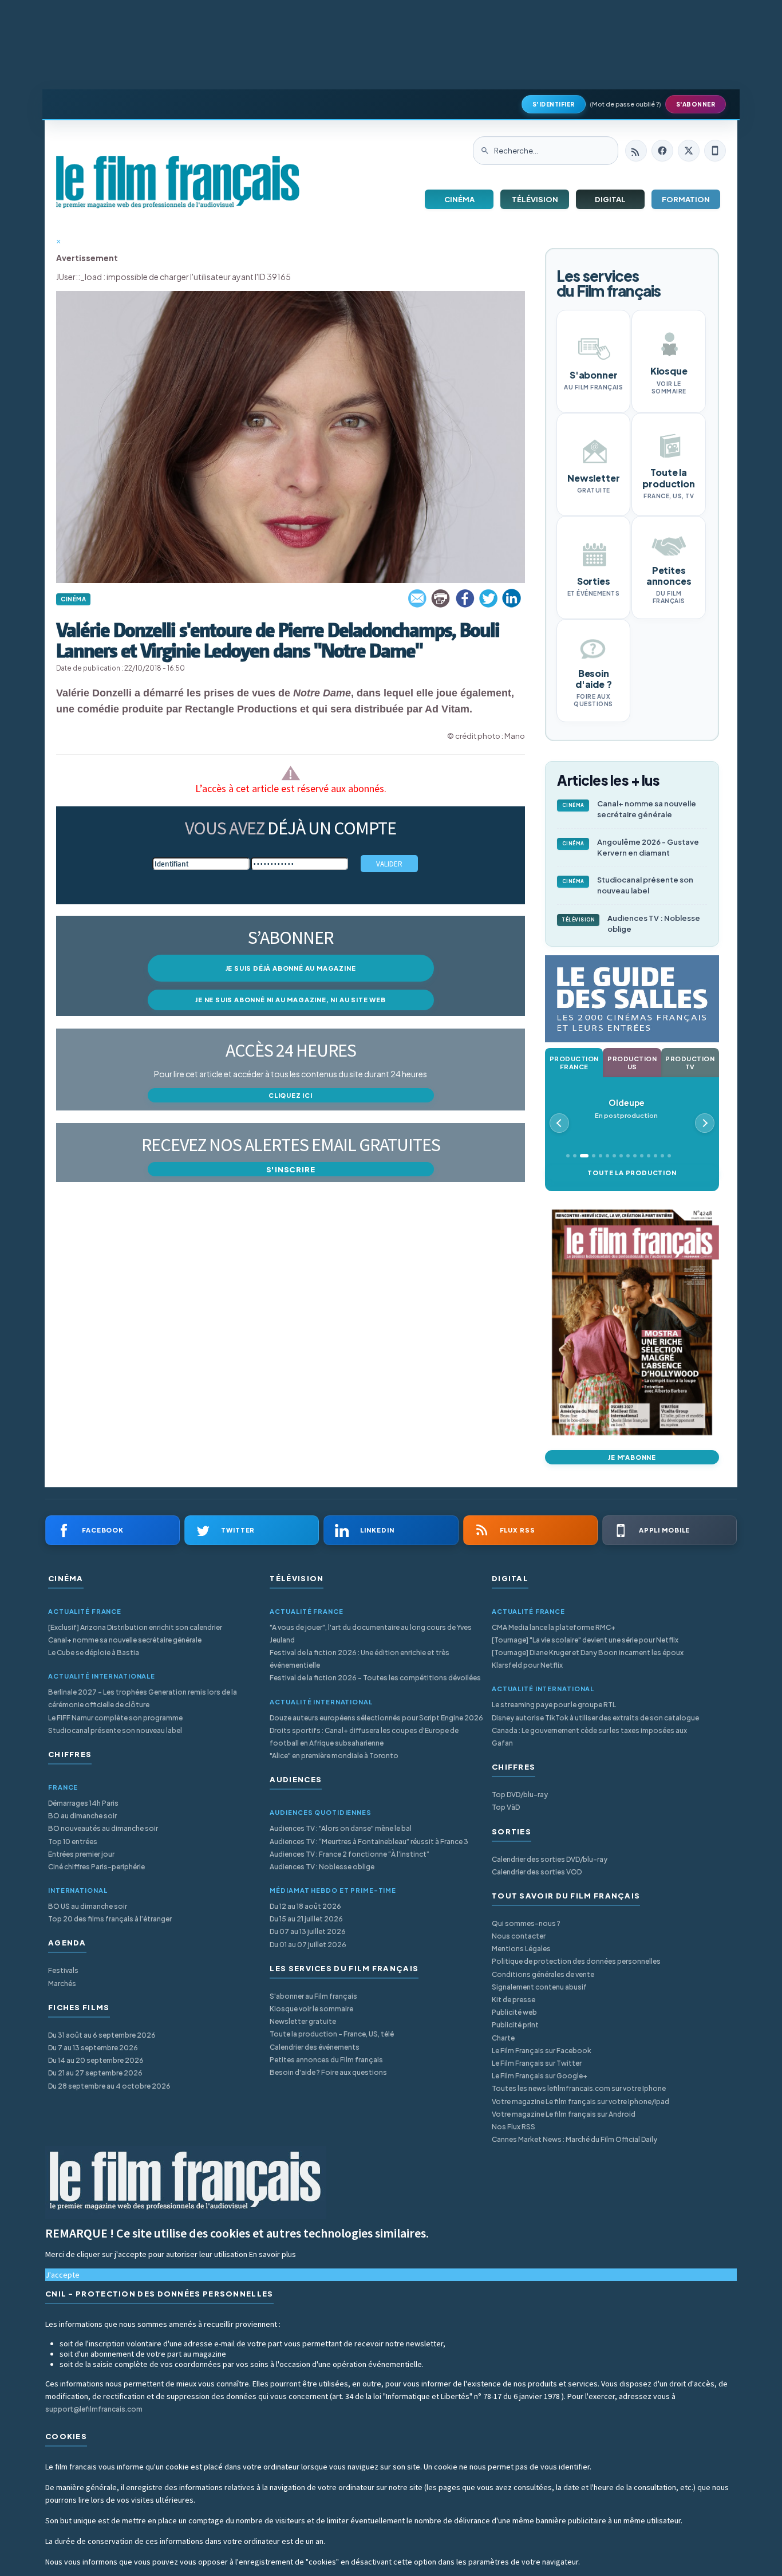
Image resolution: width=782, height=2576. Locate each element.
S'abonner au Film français (313, 1996)
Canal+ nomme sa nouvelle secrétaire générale (629, 809)
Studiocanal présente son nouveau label (628, 885)
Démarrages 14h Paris (83, 1803)
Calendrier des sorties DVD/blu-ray (550, 1859)
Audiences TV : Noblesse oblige (631, 923)
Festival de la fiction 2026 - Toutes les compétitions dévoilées (375, 1678)
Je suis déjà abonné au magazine (291, 968)
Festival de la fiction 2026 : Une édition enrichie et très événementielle (360, 1659)
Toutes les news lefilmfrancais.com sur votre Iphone (579, 2088)
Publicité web (514, 2012)
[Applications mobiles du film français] (715, 151)
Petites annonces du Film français (326, 2060)
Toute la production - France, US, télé (332, 2034)
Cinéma (459, 199)
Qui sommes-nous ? (526, 1923)
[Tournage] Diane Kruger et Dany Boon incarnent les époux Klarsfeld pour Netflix (588, 1659)
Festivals (63, 1970)
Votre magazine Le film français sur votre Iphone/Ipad (580, 2102)
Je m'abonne (632, 1457)
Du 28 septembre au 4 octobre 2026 (109, 2086)
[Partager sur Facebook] (465, 598)
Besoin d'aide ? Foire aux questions (328, 2072)
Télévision (535, 199)
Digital (610, 199)
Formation (686, 199)
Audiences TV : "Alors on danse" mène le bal (341, 1828)
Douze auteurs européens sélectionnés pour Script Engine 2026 (376, 1718)
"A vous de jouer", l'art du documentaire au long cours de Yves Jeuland (371, 1634)
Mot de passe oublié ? (625, 104)
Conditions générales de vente (543, 1974)
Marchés (62, 1984)
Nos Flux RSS (514, 2127)
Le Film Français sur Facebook (542, 2051)
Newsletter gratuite (303, 2021)
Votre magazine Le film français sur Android (564, 2114)
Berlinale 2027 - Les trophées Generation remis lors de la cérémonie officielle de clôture (143, 1698)
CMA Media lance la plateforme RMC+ (554, 1627)
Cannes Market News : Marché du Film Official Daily (574, 2139)
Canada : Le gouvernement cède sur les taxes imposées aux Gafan (589, 1737)
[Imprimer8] (441, 598)
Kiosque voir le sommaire (311, 2009)
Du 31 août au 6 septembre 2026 (102, 2035)
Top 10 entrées (73, 1842)
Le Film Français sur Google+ (540, 2076)
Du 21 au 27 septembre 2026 (95, 2073)
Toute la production (632, 1173)
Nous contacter (519, 1936)
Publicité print (515, 2025)
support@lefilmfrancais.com (94, 2409)
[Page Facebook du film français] (662, 151)
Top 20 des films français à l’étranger (110, 1919)
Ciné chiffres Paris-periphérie (96, 1867)
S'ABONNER (696, 104)
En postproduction (626, 1108)
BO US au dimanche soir (88, 1906)
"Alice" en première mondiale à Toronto (334, 1756)
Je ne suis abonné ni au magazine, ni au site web (290, 1000)
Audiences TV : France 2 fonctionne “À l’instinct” (349, 1854)
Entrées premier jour (81, 1854)
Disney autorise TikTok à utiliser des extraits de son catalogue (595, 1718)
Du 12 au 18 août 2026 (305, 1906)
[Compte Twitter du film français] (689, 151)
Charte (503, 2038)
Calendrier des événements (315, 2047)
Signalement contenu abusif (539, 1987)
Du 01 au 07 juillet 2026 (308, 1945)
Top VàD (506, 1807)
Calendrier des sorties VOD (537, 1872)
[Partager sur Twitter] (488, 598)
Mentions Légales (521, 1949)
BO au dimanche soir (82, 1816)
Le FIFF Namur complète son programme (115, 1718)
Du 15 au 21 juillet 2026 (306, 1919)
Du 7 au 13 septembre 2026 (93, 2048)
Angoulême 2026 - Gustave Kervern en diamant (631, 847)
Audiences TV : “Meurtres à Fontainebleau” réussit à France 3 (369, 1842)
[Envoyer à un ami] (418, 598)
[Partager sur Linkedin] (512, 598)
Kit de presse (514, 2000)
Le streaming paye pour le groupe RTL (554, 1705)
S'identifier (554, 104)
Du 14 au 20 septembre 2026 (96, 2060)
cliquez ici (291, 1095)
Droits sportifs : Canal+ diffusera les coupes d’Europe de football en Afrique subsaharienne (364, 1737)
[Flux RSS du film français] (636, 151)
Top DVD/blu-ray (520, 1795)
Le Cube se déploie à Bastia (94, 1653)
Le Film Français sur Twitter (537, 2063)
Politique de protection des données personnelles (576, 1961)
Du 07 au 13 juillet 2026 (308, 1931)
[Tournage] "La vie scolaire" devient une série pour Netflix (585, 1640)
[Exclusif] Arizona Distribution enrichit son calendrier (135, 1627)
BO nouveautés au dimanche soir (103, 1828)
